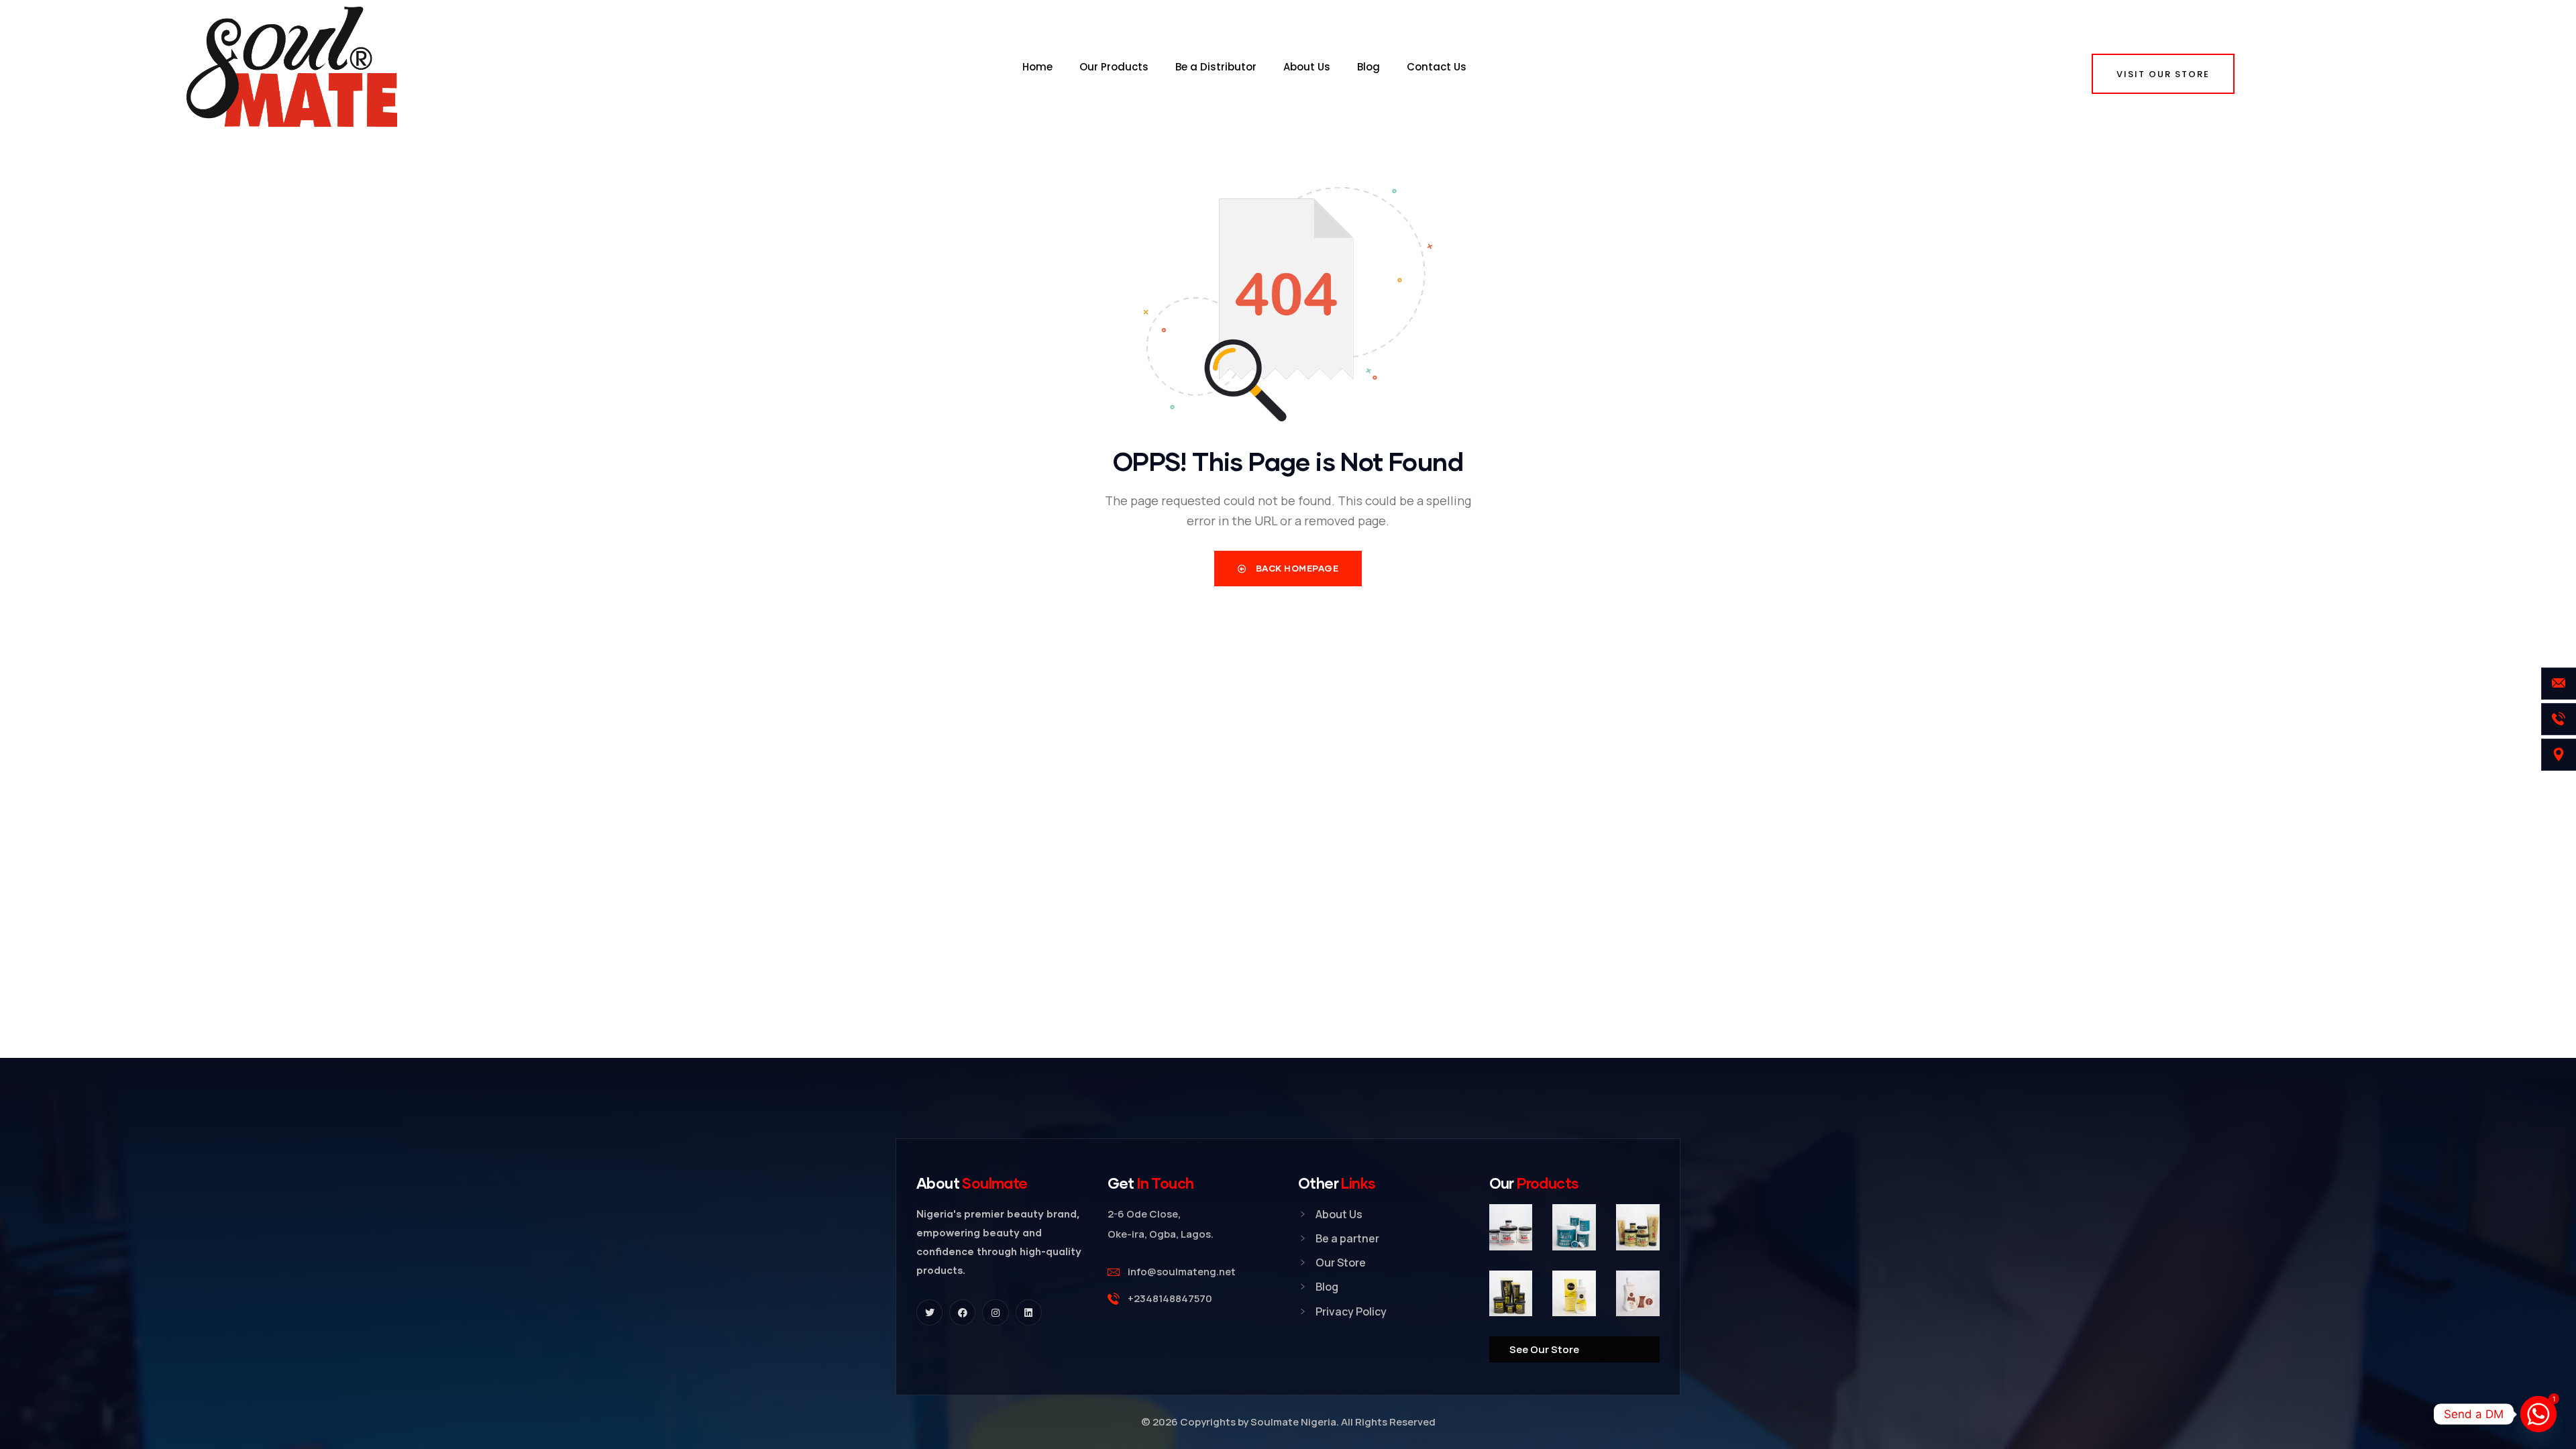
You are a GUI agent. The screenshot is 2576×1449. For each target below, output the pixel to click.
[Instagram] (995, 1312)
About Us (1307, 67)
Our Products (1114, 67)
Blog (1368, 67)
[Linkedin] (1029, 1312)
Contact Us (1437, 67)
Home (1037, 67)
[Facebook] (962, 1312)
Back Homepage (1296, 568)
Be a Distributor (1216, 67)
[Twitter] (929, 1312)
